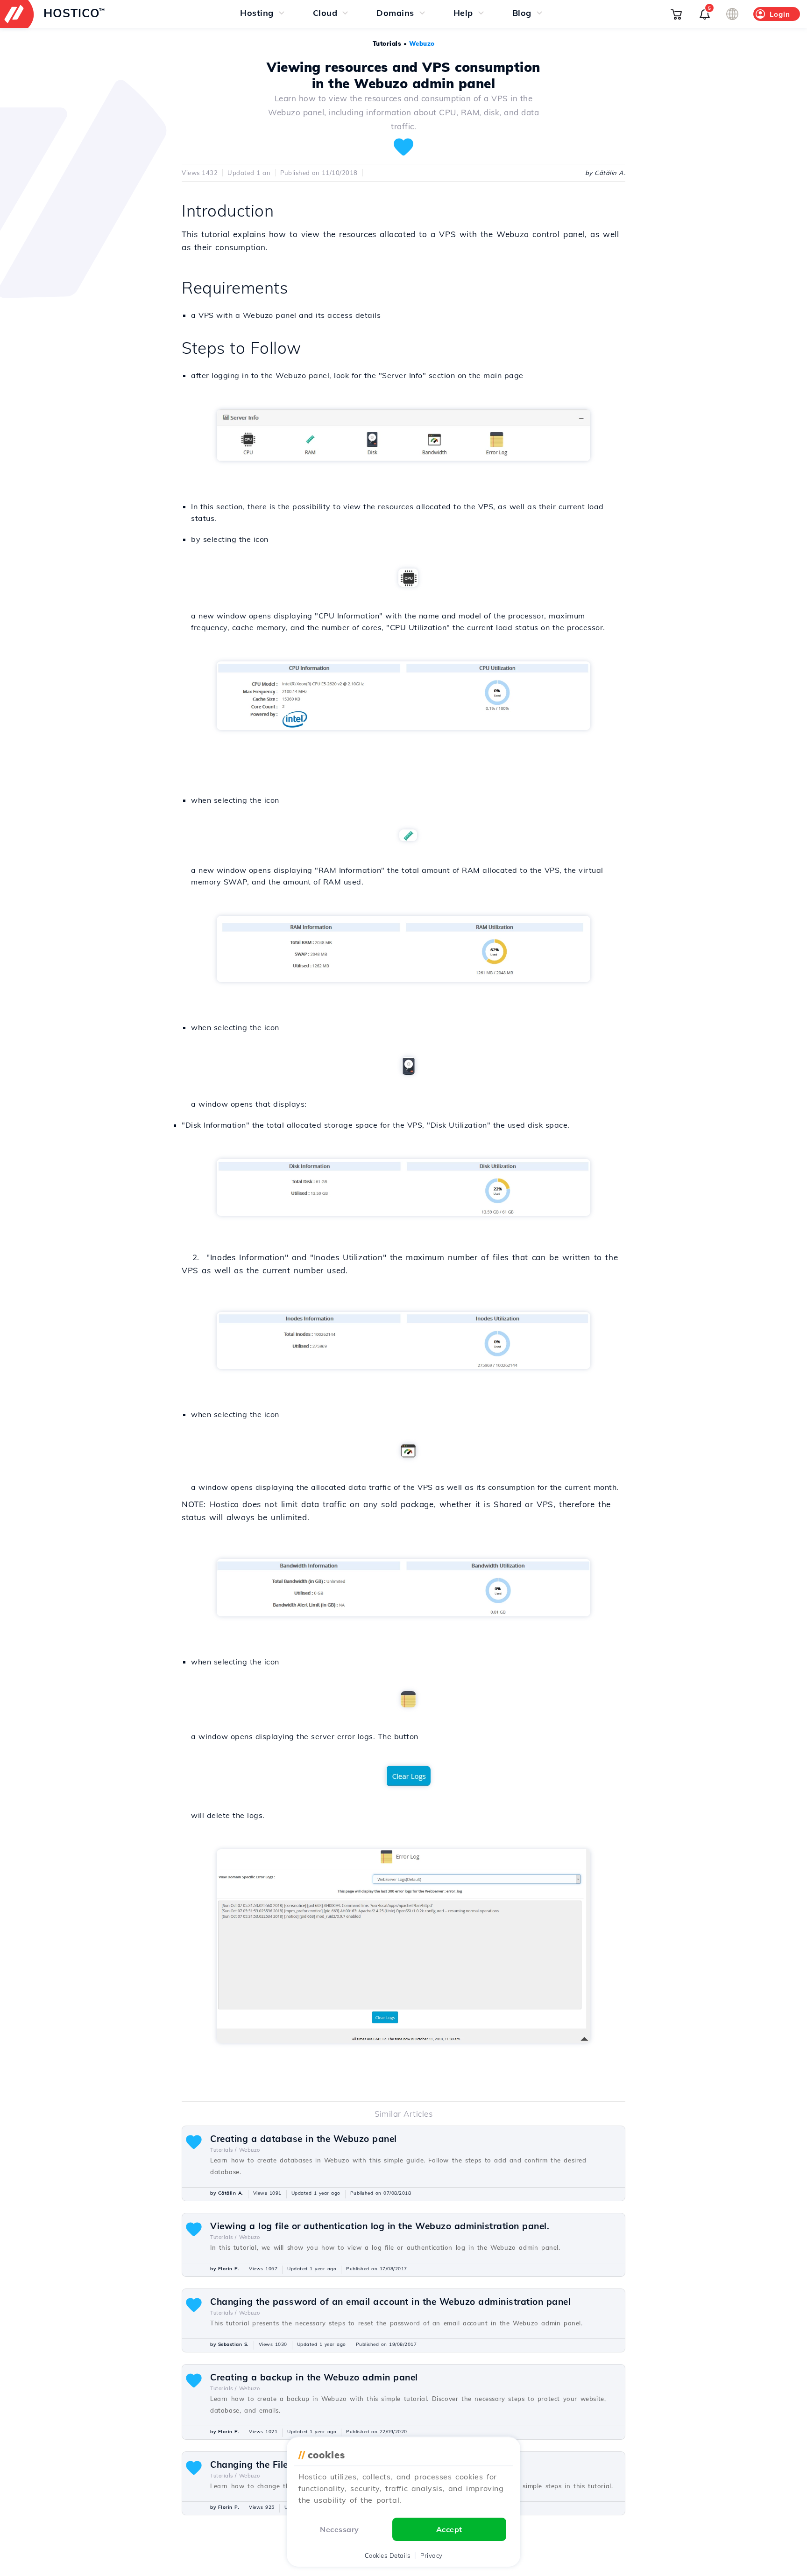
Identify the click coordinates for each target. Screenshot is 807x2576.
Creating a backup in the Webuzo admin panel (314, 2377)
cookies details (388, 2555)
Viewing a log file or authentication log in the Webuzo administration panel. (380, 2226)
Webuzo (422, 43)
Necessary (340, 2529)
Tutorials (387, 43)
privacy (432, 2555)
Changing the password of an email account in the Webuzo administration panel (390, 2302)
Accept (449, 2529)
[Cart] (676, 14)
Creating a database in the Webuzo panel (304, 2139)
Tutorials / (223, 2150)
